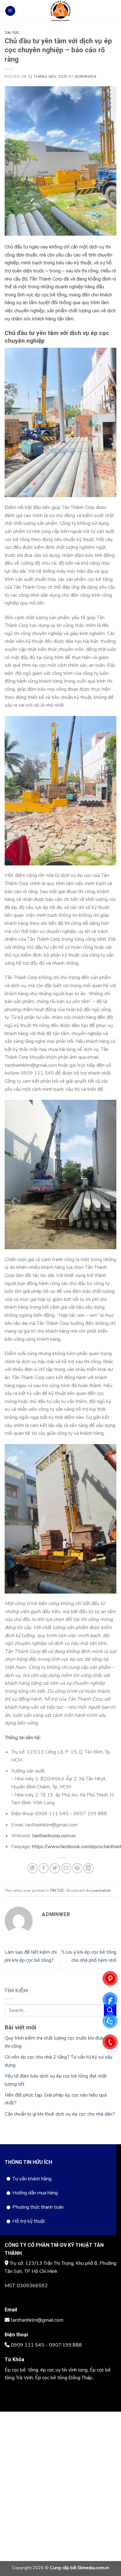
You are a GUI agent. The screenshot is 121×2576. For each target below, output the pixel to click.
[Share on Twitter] (55, 1868)
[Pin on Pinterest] (77, 1868)
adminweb (85, 77)
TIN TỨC (12, 33)
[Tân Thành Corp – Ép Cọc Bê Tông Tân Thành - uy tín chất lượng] (60, 11)
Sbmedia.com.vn (93, 2568)
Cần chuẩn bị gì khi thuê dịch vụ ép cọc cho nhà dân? (60, 2114)
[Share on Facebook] (44, 1868)
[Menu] (10, 11)
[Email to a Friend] (66, 1868)
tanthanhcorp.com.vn (54, 1836)
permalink (101, 1891)
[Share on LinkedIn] (89, 1868)
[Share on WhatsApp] (32, 1868)
